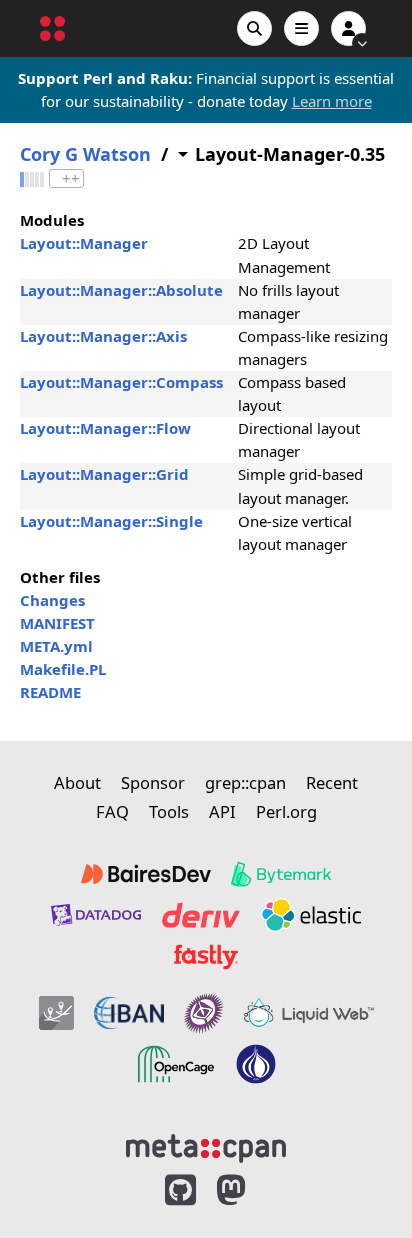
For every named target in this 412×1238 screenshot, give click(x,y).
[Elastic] (311, 915)
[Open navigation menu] (301, 28)
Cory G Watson (85, 154)
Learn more (332, 101)
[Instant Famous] (204, 1013)
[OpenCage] (176, 1064)
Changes (52, 600)
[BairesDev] (146, 874)
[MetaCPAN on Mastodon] (251, 1190)
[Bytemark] (281, 874)
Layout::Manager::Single (111, 521)
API (222, 811)
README (50, 692)
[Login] (348, 28)
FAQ (112, 811)
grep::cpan (245, 782)
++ (71, 178)
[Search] (254, 28)
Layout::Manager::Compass (121, 382)
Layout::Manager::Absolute (121, 290)
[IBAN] (129, 1013)
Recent (332, 782)
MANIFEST (57, 623)
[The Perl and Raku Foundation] (256, 1064)
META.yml (56, 646)
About (77, 782)
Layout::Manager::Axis (103, 336)
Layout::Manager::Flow (105, 428)
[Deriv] (201, 915)
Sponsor (153, 782)
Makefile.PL (63, 669)
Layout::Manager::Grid (104, 474)
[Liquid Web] (309, 1013)
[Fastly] (206, 957)
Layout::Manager (84, 243)
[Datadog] (96, 915)
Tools (169, 811)
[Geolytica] (56, 1013)
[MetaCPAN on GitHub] (180, 1190)
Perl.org (286, 811)
